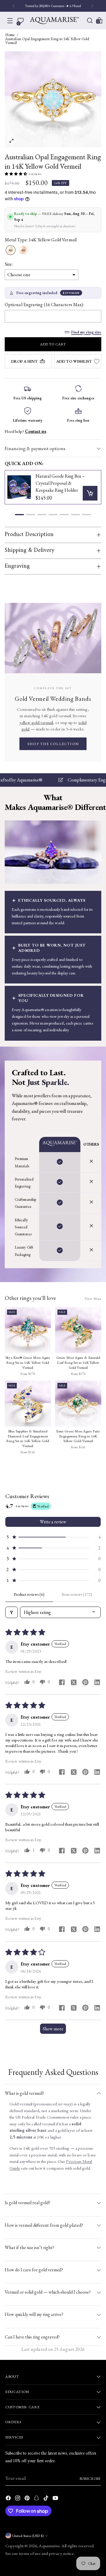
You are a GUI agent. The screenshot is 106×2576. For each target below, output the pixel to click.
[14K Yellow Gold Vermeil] (11, 250)
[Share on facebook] (62, 1683)
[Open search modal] (90, 21)
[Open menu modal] (10, 21)
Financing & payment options (35, 448)
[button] (16, 174)
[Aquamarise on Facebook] (9, 2499)
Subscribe (90, 2479)
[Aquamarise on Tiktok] (47, 2499)
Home (10, 35)
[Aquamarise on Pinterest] (28, 2499)
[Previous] (14, 6)
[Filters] (11, 1612)
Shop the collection (53, 744)
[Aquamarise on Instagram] (18, 2499)
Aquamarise (49, 2546)
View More (93, 1299)
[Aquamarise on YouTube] (56, 2499)
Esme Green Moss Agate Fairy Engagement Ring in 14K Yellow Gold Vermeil (78, 1436)
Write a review (53, 1522)
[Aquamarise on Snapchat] (37, 2499)
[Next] (92, 6)
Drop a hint (24, 361)
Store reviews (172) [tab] (77, 1594)
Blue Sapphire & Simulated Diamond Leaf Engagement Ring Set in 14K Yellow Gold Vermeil (28, 1439)
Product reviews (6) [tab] (29, 1594)
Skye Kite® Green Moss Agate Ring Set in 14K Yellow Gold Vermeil (28, 1362)
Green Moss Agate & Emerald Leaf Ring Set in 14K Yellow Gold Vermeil (78, 1362)
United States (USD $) (28, 2536)
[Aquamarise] (54, 21)
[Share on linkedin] (97, 1683)
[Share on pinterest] (85, 1683)
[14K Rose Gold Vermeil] (24, 250)
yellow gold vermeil (36, 722)
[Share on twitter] (74, 1683)
